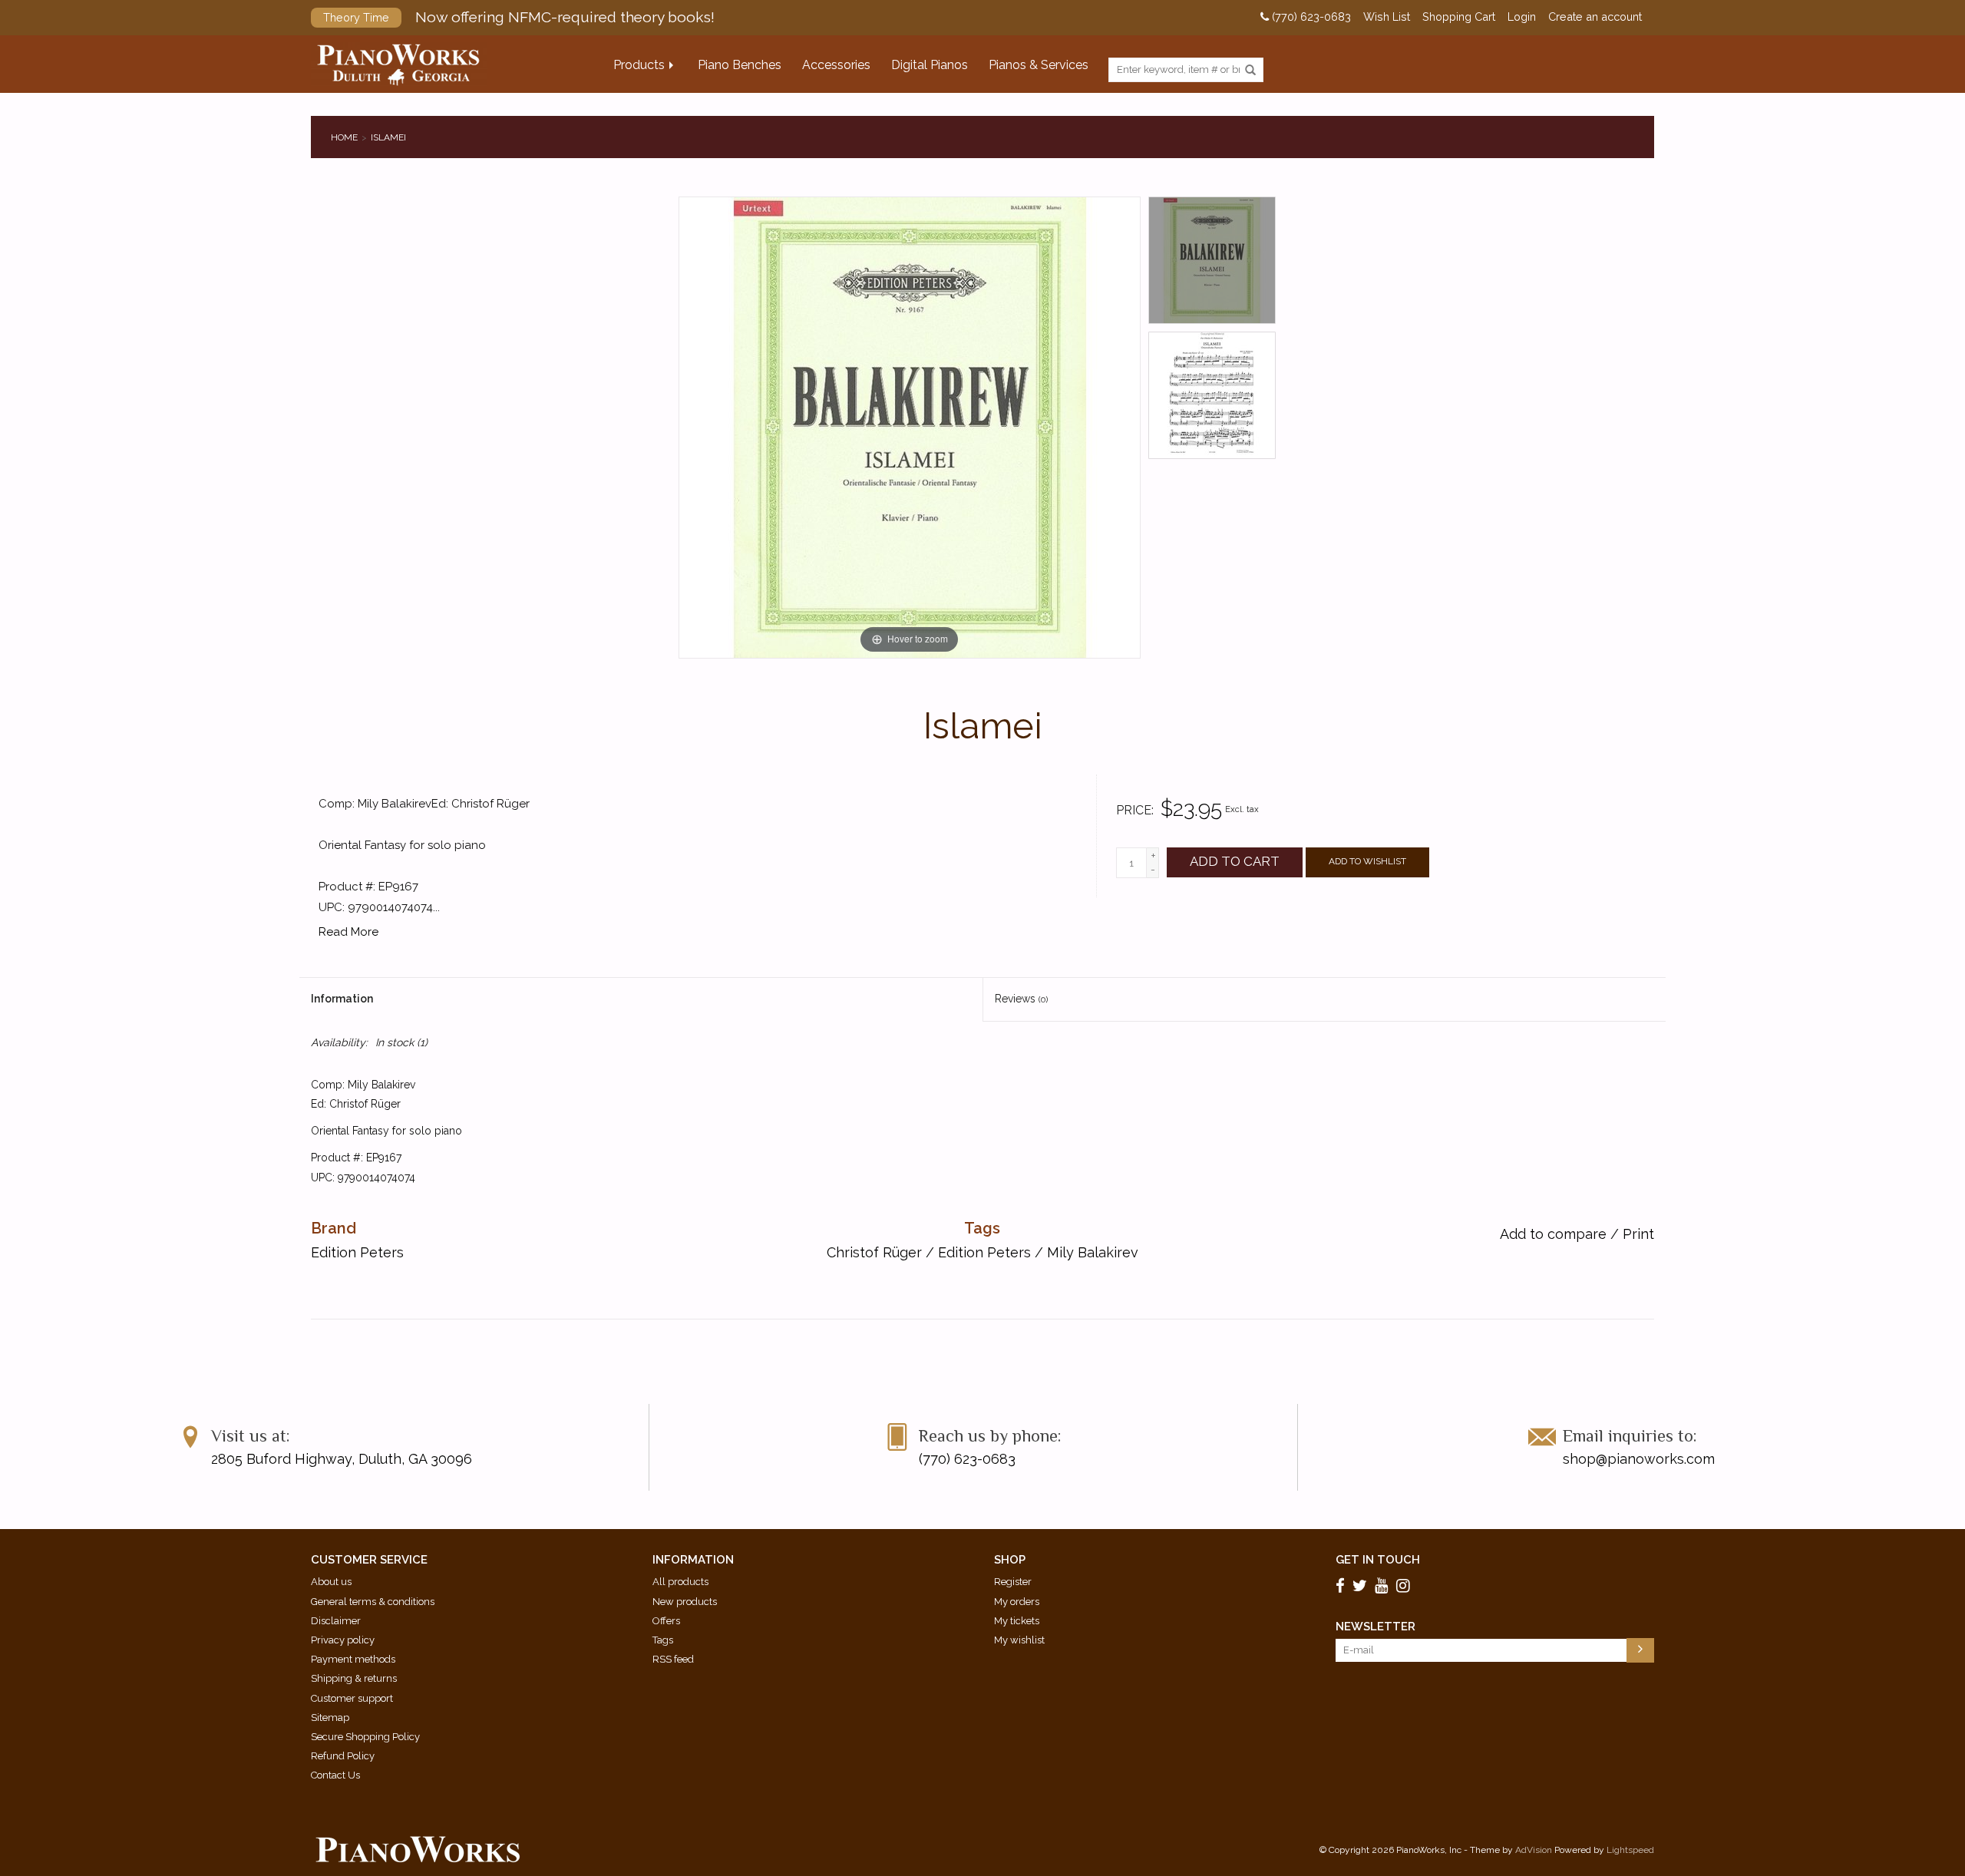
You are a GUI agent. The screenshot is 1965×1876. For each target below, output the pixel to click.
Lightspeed (1630, 1850)
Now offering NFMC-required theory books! (519, 17)
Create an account (1595, 17)
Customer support (352, 1698)
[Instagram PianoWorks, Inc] (1405, 1586)
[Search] (1250, 71)
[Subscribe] (1640, 1650)
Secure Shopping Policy (365, 1737)
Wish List (1387, 17)
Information (342, 999)
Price (1134, 810)
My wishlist (1019, 1640)
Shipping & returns (354, 1678)
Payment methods (353, 1659)
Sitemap (330, 1717)
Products (639, 65)
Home (344, 137)
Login (1522, 17)
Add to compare (1555, 1234)
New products (685, 1602)
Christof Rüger (874, 1252)
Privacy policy (343, 1640)
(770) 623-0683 (1310, 17)
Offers (666, 1621)
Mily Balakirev (1093, 1252)
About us (331, 1582)
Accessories (836, 65)
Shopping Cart (1459, 17)
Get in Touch (1378, 1560)
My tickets (1017, 1621)
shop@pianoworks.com (1639, 1459)
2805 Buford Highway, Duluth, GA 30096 (342, 1459)
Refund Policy (343, 1756)
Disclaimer (336, 1621)
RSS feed (673, 1659)
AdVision (1534, 1850)
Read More (348, 932)
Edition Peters (984, 1252)
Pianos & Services (1039, 65)
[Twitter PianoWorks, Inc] (1362, 1586)
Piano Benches (740, 65)
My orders (1017, 1602)
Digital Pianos (930, 65)
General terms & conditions (373, 1602)
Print (1638, 1234)
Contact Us (335, 1775)
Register (1013, 1582)
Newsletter (1375, 1627)
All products (680, 1582)
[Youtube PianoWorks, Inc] (1384, 1586)
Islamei (388, 137)
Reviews (1021, 999)
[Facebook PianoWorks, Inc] (1342, 1586)
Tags (663, 1640)
